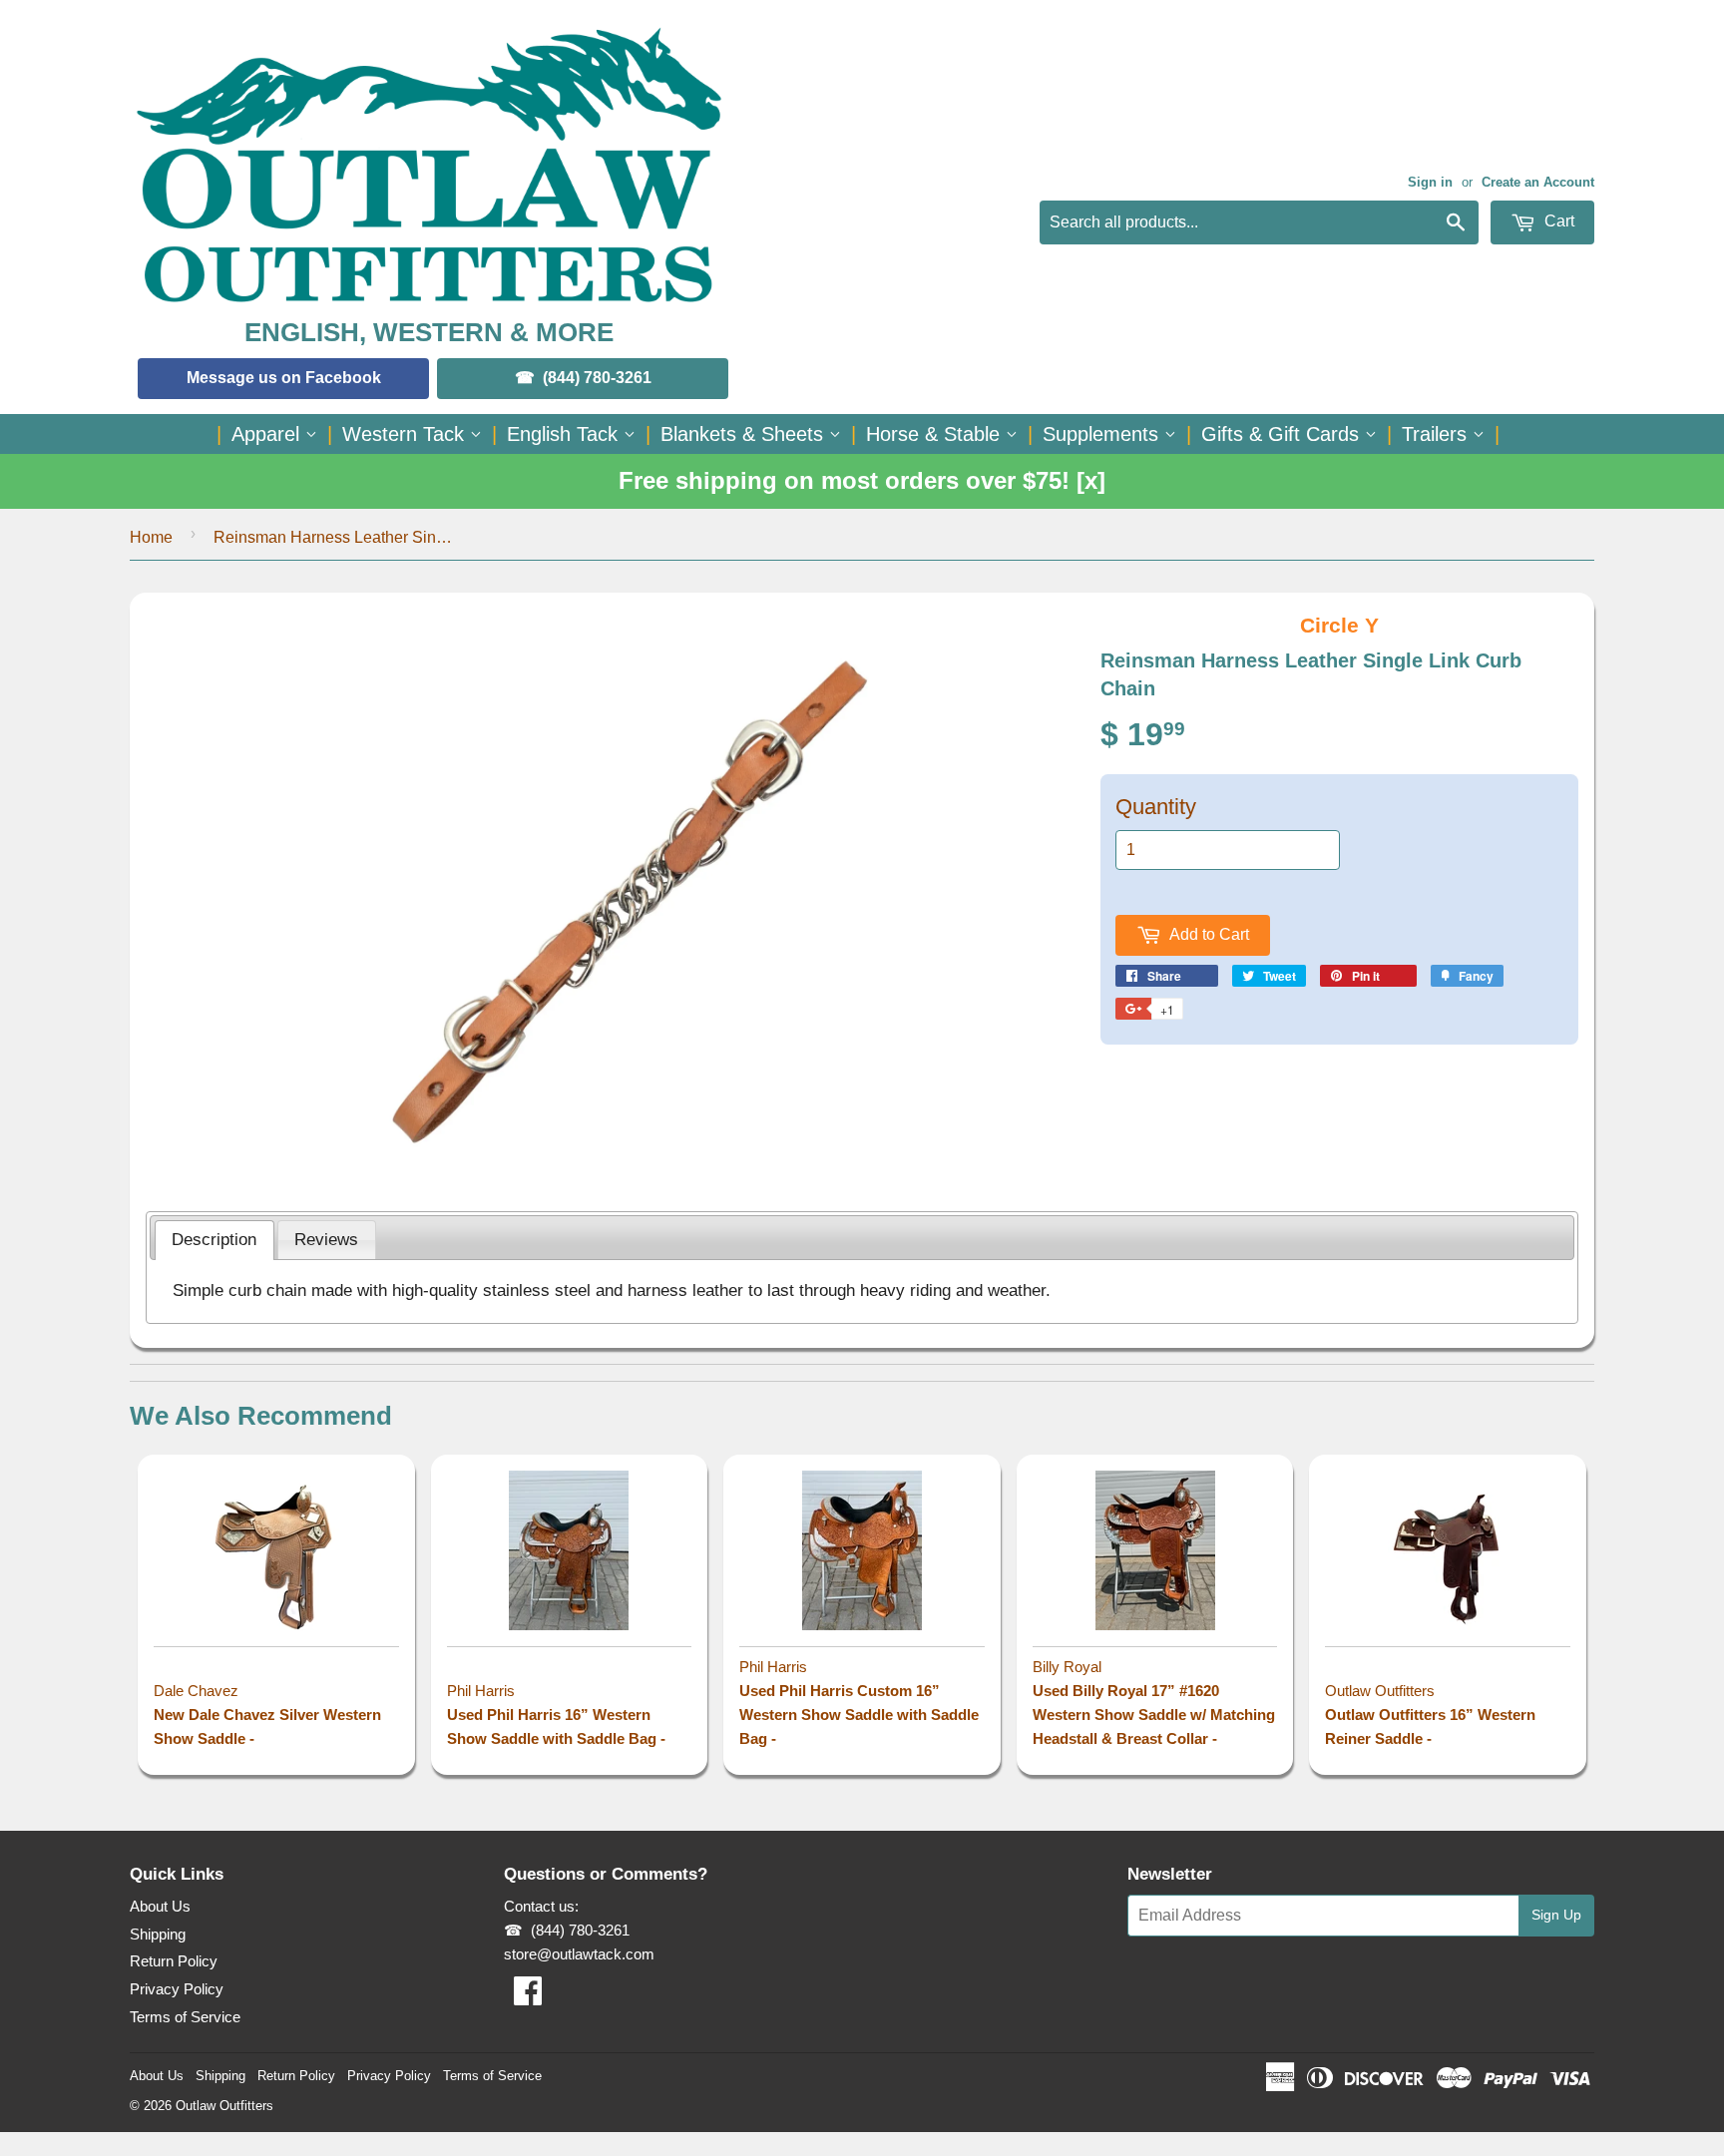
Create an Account (1538, 182)
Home (151, 537)
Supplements (1103, 434)
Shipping (158, 1934)
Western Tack (406, 434)
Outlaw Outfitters (224, 2106)
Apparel (268, 434)
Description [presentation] (214, 1239)
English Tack (565, 434)
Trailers (1437, 434)
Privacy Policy (177, 1989)
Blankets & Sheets (745, 434)
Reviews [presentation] (326, 1239)
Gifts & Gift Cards (1283, 434)
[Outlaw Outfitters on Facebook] (528, 1997)
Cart (1557, 221)
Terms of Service (185, 2017)
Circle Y (1339, 625)
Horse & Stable (936, 434)
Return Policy (174, 1961)
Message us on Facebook (284, 378)
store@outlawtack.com (579, 1954)
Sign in (1430, 182)
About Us (160, 1906)
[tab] (215, 1240)
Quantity (1156, 807)
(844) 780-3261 (597, 378)
